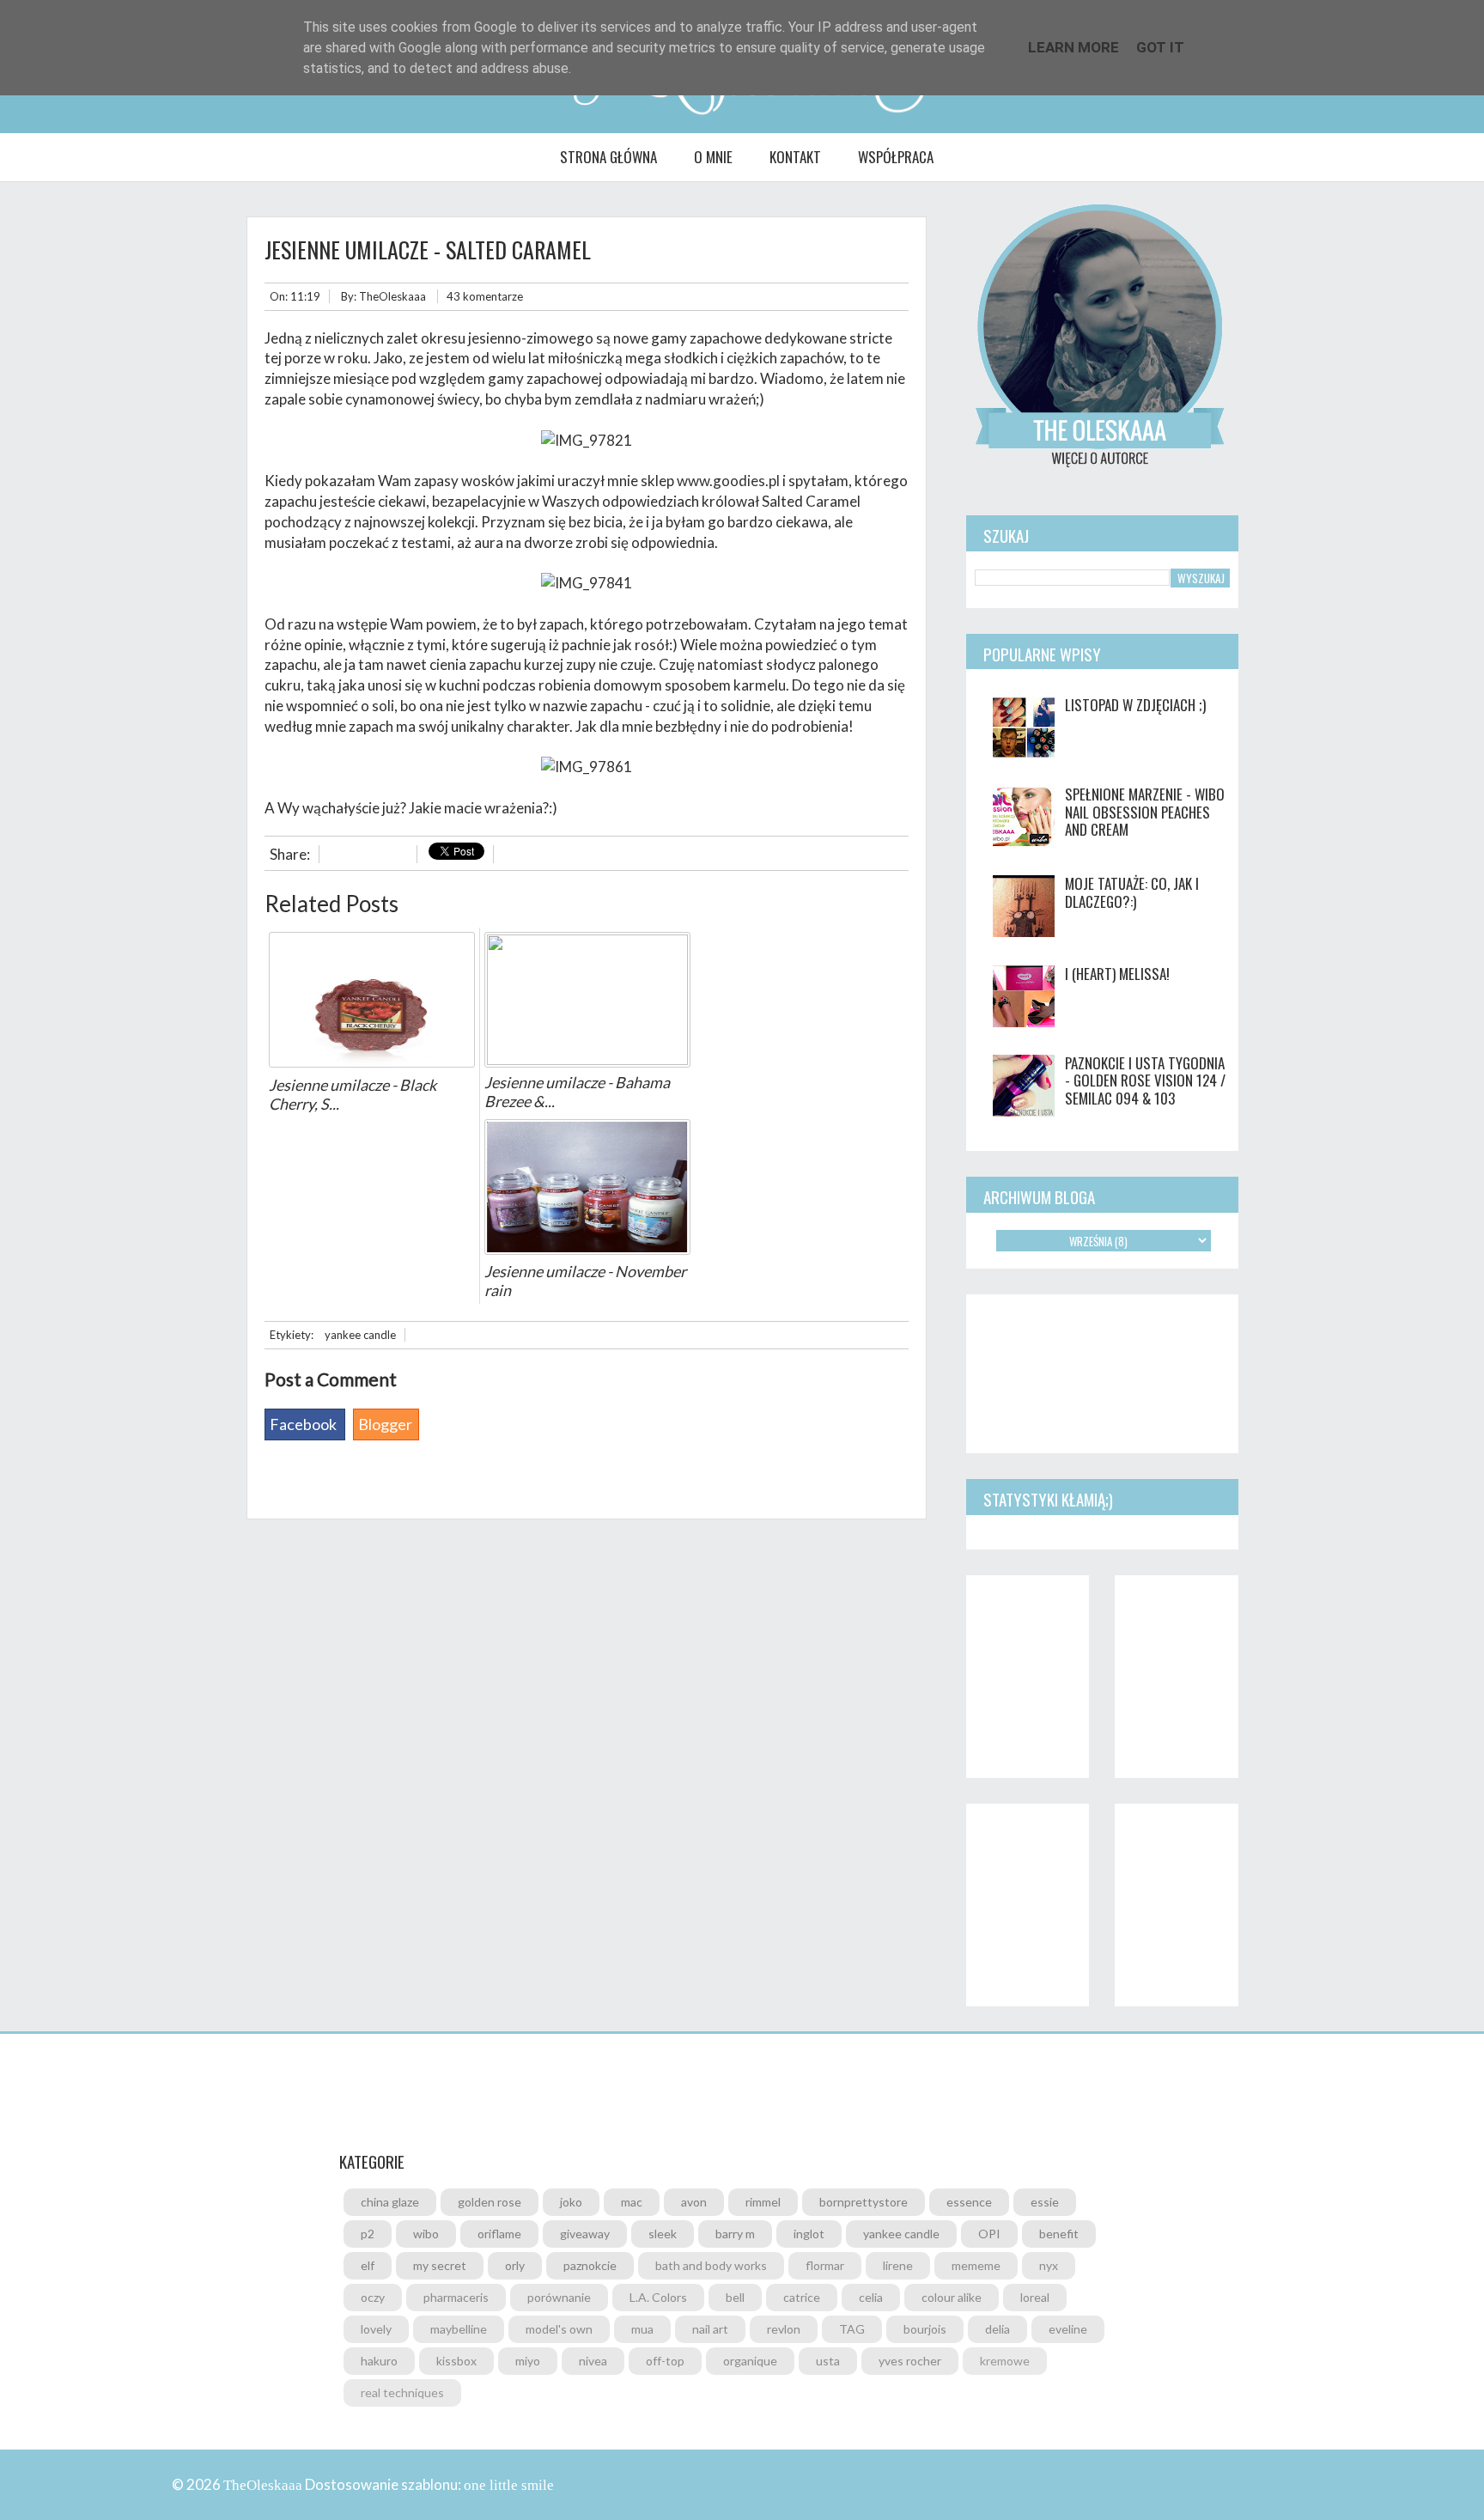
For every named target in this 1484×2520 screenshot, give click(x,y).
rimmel (763, 2202)
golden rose (490, 2202)
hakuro (379, 2361)
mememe (976, 2265)
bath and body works (711, 2265)
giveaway (585, 2234)
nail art (710, 2329)
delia (997, 2329)
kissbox (456, 2361)
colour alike (952, 2297)
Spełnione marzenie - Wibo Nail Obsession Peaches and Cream (1145, 812)
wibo (426, 2234)
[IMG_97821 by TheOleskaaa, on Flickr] (587, 440)
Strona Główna (608, 157)
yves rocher (910, 2361)
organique (750, 2361)
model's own (559, 2329)
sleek (663, 2234)
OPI (989, 2234)
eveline (1068, 2329)
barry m (735, 2234)
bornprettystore (864, 2202)
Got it (1160, 47)
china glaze (390, 2202)
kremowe (1005, 2361)
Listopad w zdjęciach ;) (1135, 705)
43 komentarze (485, 296)
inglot (809, 2234)
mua (642, 2329)
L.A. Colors (658, 2297)
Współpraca (896, 157)
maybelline (459, 2329)
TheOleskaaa (392, 296)
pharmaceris (456, 2297)
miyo (528, 2361)
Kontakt (795, 157)
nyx (1049, 2265)
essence (969, 2202)
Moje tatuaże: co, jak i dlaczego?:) (1132, 892)
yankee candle (360, 1335)
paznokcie (590, 2265)
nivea (593, 2361)
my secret (440, 2265)
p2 (368, 2234)
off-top (665, 2361)
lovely (376, 2329)
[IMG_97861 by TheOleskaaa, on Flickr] (587, 767)
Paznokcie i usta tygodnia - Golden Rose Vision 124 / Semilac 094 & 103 (1145, 1080)
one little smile (509, 2485)
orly (515, 2265)
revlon (784, 2329)
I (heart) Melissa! (1117, 974)
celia (871, 2297)
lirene (898, 2265)
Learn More (1073, 47)
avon (694, 2202)
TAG (852, 2329)
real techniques (402, 2392)
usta (828, 2361)
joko (571, 2202)
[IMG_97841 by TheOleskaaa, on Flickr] (587, 583)
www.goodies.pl (728, 481)
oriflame (499, 2234)
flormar (825, 2265)
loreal (1035, 2297)
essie (1045, 2202)
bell (735, 2297)
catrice (802, 2297)
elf (368, 2265)
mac (632, 2202)
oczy (373, 2297)
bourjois (925, 2329)
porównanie (559, 2297)
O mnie (713, 157)
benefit (1059, 2234)
